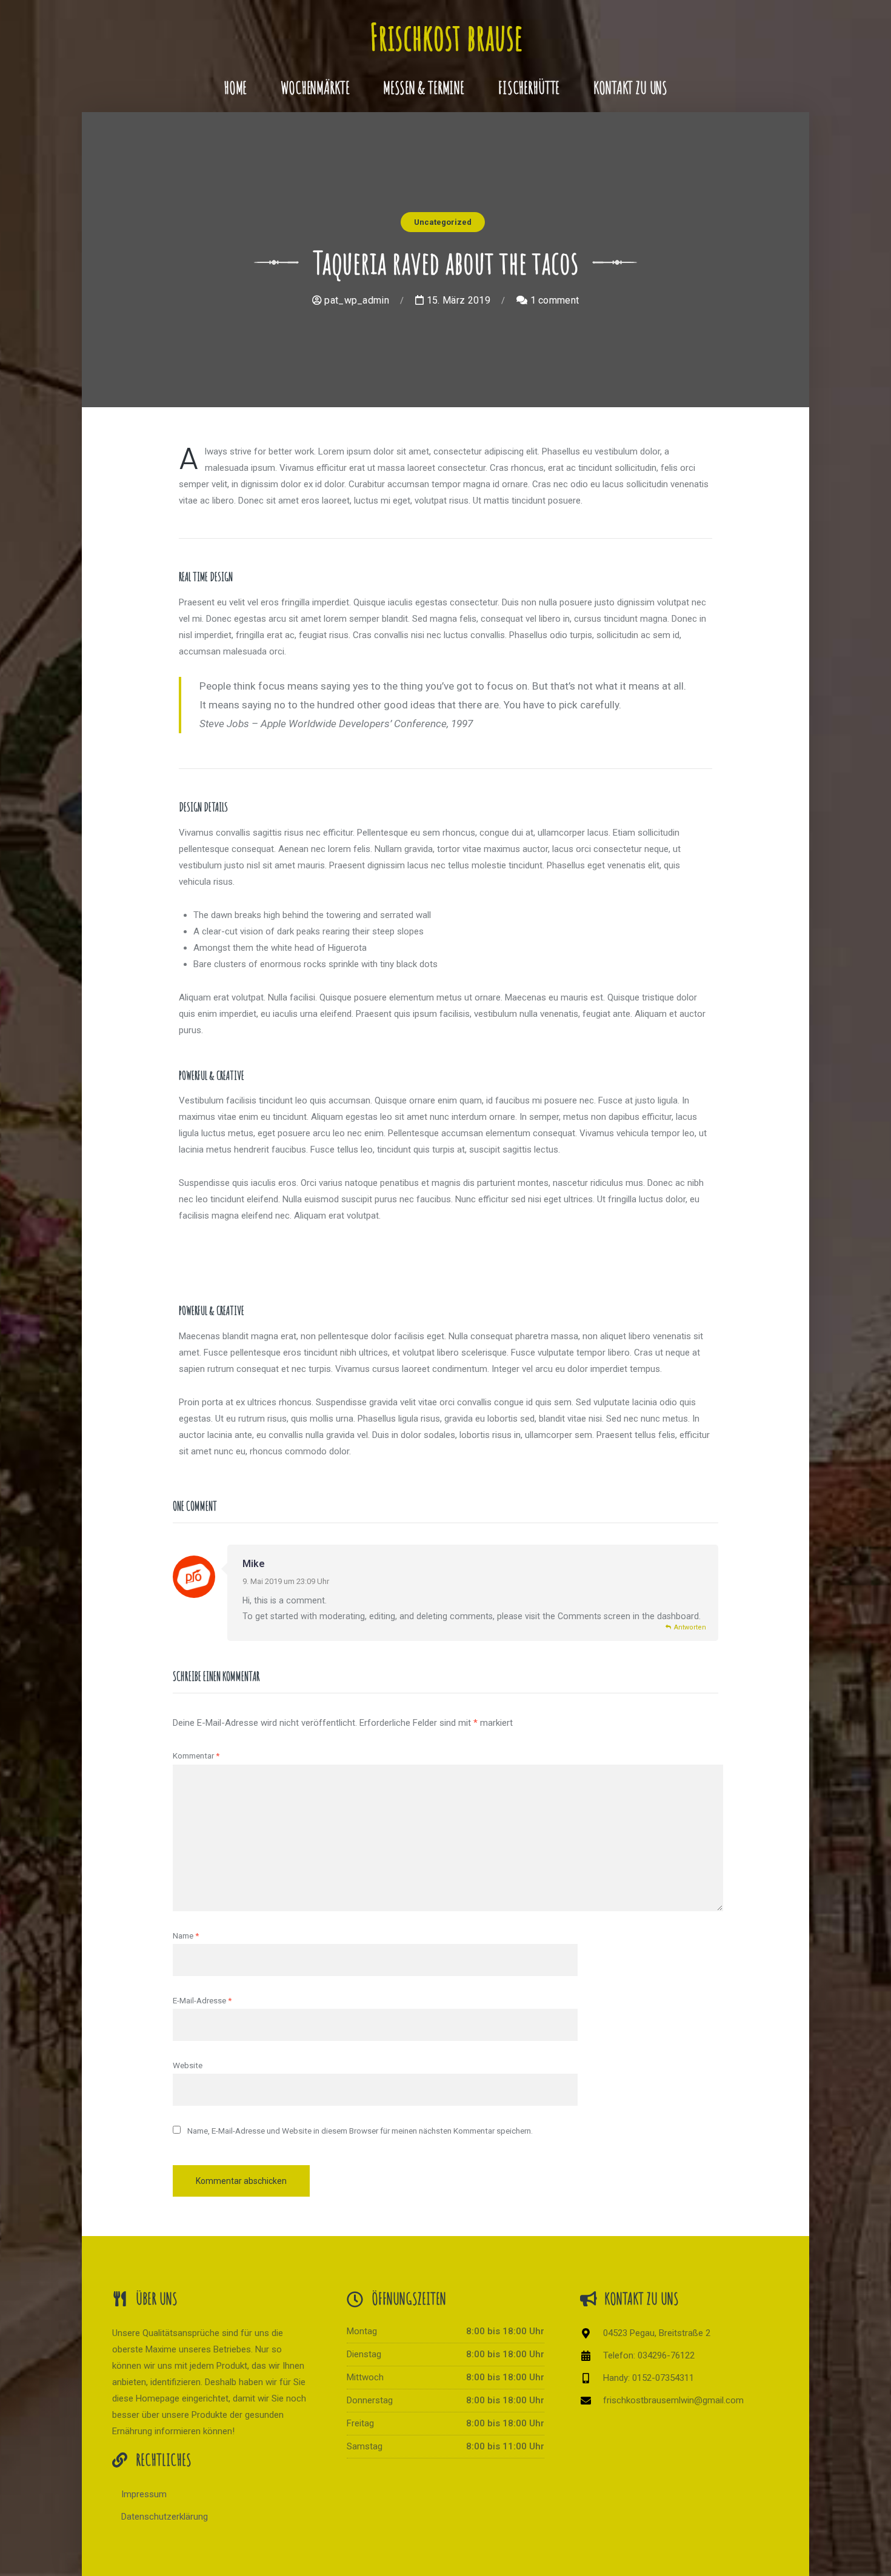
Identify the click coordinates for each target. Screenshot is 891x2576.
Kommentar (196, 1756)
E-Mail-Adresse (202, 2000)
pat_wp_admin (355, 300)
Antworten (690, 1627)
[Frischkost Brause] (446, 32)
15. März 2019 (457, 300)
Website (188, 2065)
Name (186, 1935)
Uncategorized (443, 222)
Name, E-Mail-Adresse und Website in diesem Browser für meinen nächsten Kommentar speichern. (360, 2131)
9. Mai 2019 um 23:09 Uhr (286, 1581)
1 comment (553, 300)
